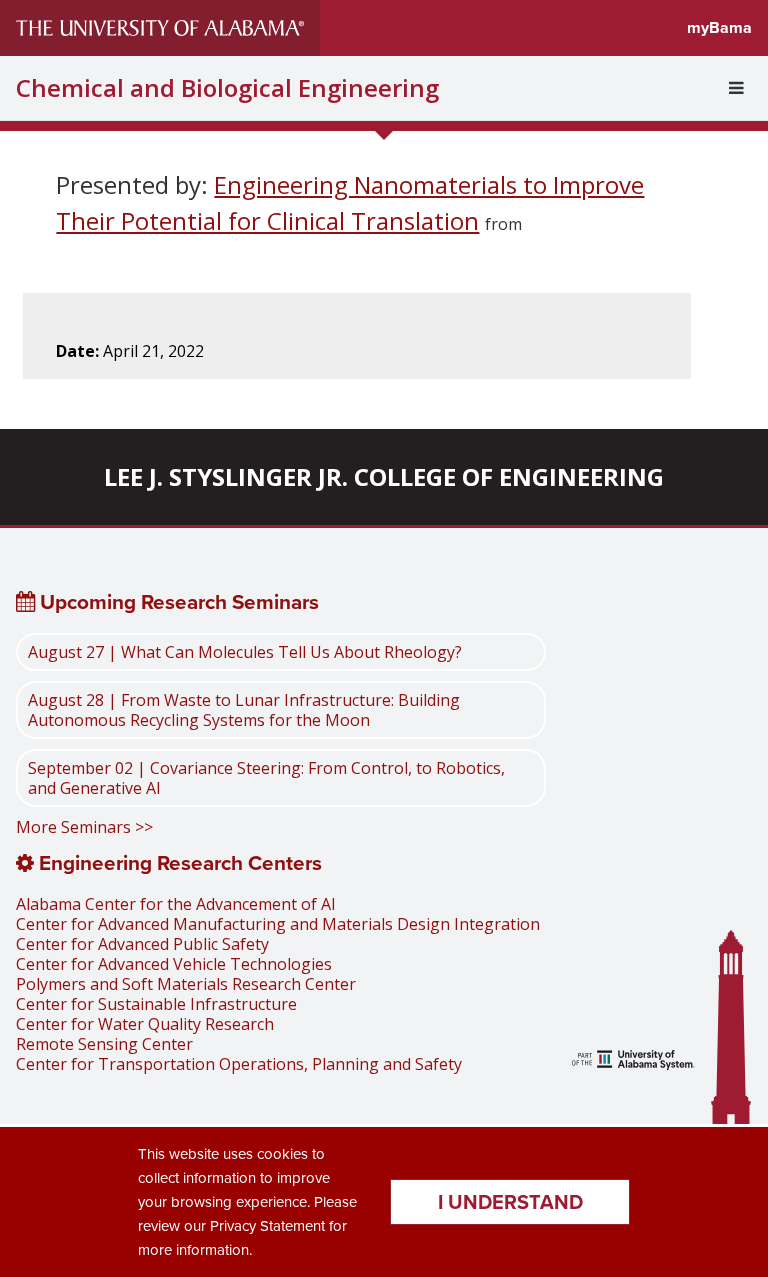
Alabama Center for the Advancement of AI (176, 904)
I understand (510, 1201)
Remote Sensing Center (104, 1044)
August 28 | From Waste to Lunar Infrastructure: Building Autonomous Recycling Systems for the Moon (244, 710)
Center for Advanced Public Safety (142, 944)
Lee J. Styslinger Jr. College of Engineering (384, 476)
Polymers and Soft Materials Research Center (186, 984)
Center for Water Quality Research (145, 1024)
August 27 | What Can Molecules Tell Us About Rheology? (245, 652)
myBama (719, 27)
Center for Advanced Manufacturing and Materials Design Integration (278, 924)
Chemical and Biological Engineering (227, 88)
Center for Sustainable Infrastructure (156, 1004)
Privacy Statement (267, 1225)
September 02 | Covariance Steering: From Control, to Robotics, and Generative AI (266, 778)
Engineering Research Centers (178, 863)
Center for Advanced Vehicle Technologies (174, 964)
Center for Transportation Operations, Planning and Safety (239, 1064)
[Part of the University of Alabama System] (633, 1062)
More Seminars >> (84, 827)
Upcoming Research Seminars (177, 602)
